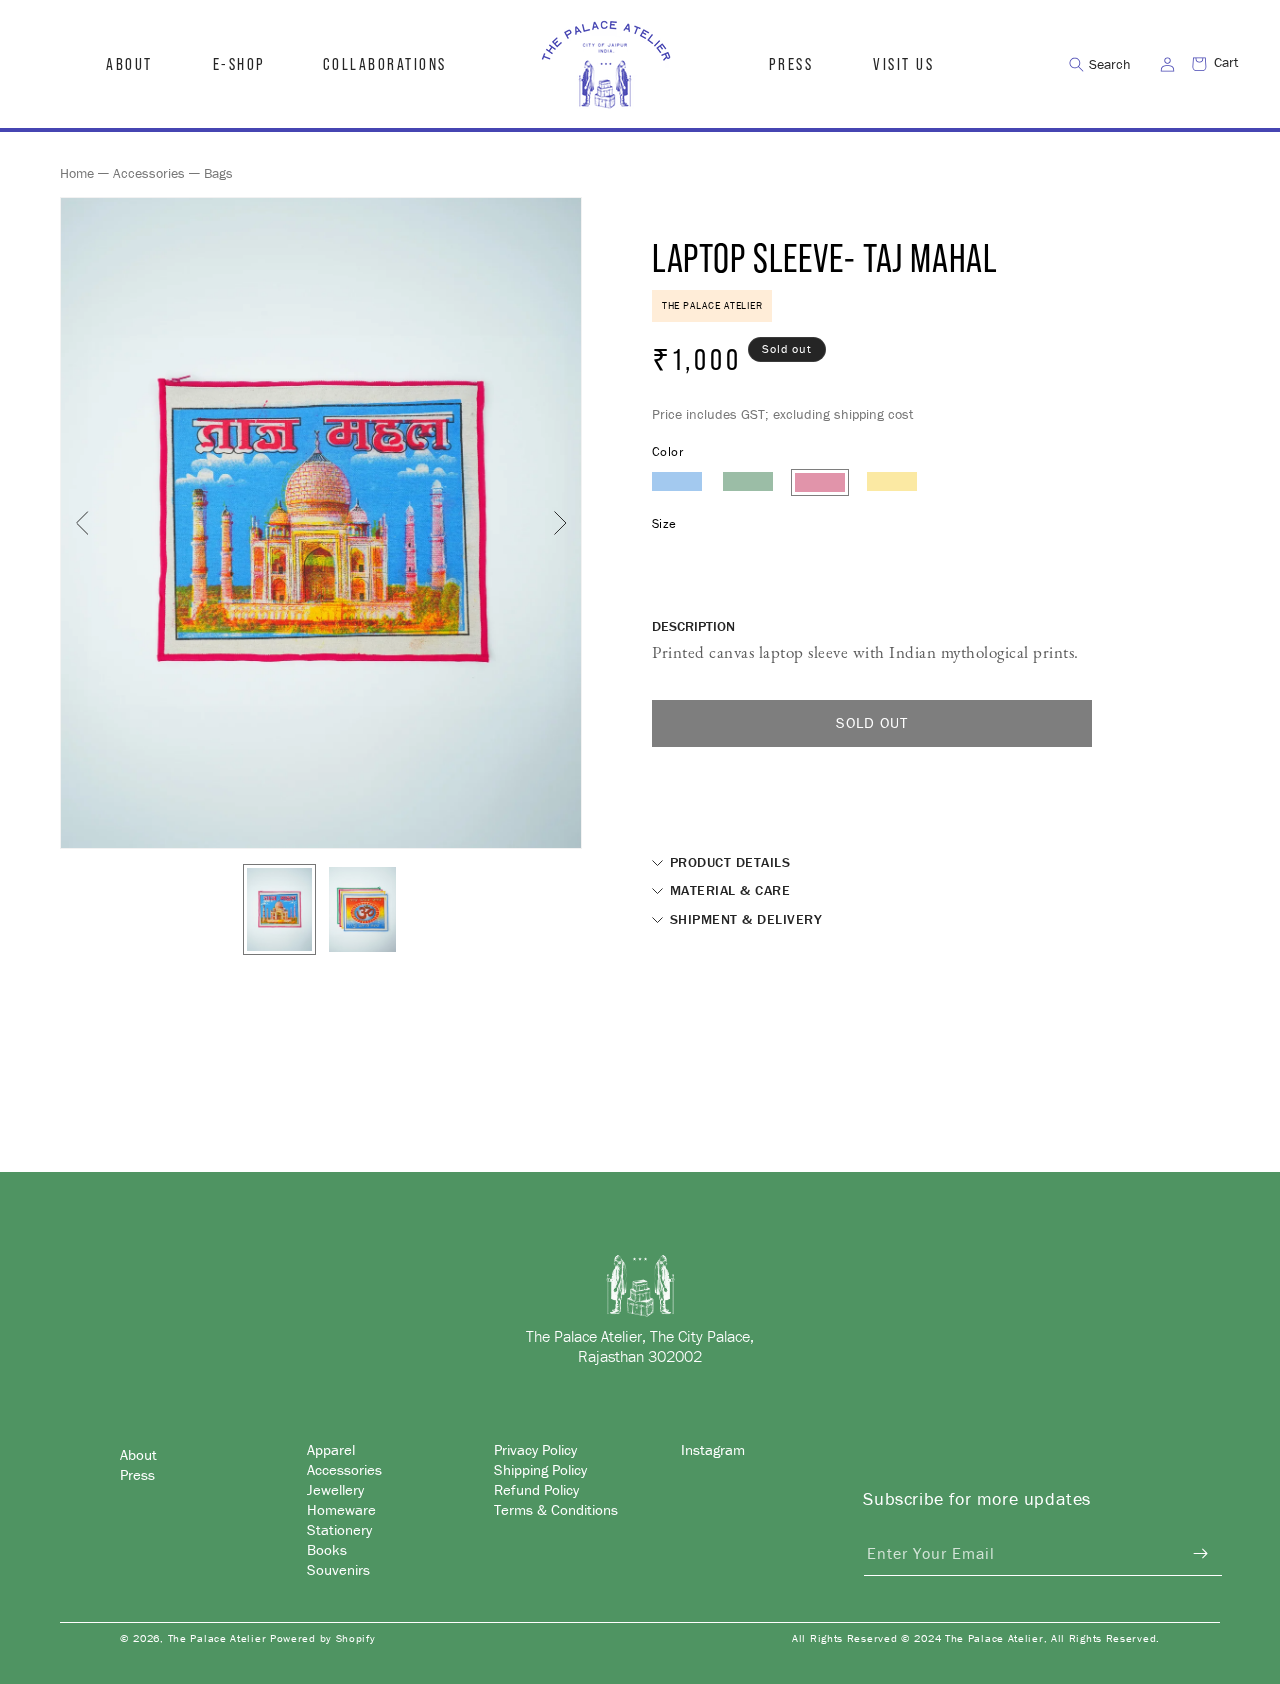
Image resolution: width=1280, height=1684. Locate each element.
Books (327, 1548)
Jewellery (335, 1488)
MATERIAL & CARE (727, 890)
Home (77, 173)
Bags (218, 173)
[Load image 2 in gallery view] (362, 909)
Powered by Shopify (323, 1638)
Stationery (339, 1528)
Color (667, 451)
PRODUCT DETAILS (727, 862)
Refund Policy (536, 1488)
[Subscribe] (1200, 1553)
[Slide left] (82, 523)
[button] (238, 64)
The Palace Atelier (217, 1638)
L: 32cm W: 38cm (706, 551)
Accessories (149, 173)
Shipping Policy (540, 1468)
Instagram (713, 1449)
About (138, 1453)
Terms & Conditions (556, 1508)
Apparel (331, 1449)
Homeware (341, 1508)
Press (137, 1473)
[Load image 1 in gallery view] (279, 909)
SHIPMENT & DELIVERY (743, 919)
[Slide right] (560, 523)
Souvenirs (338, 1568)
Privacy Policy (535, 1449)
